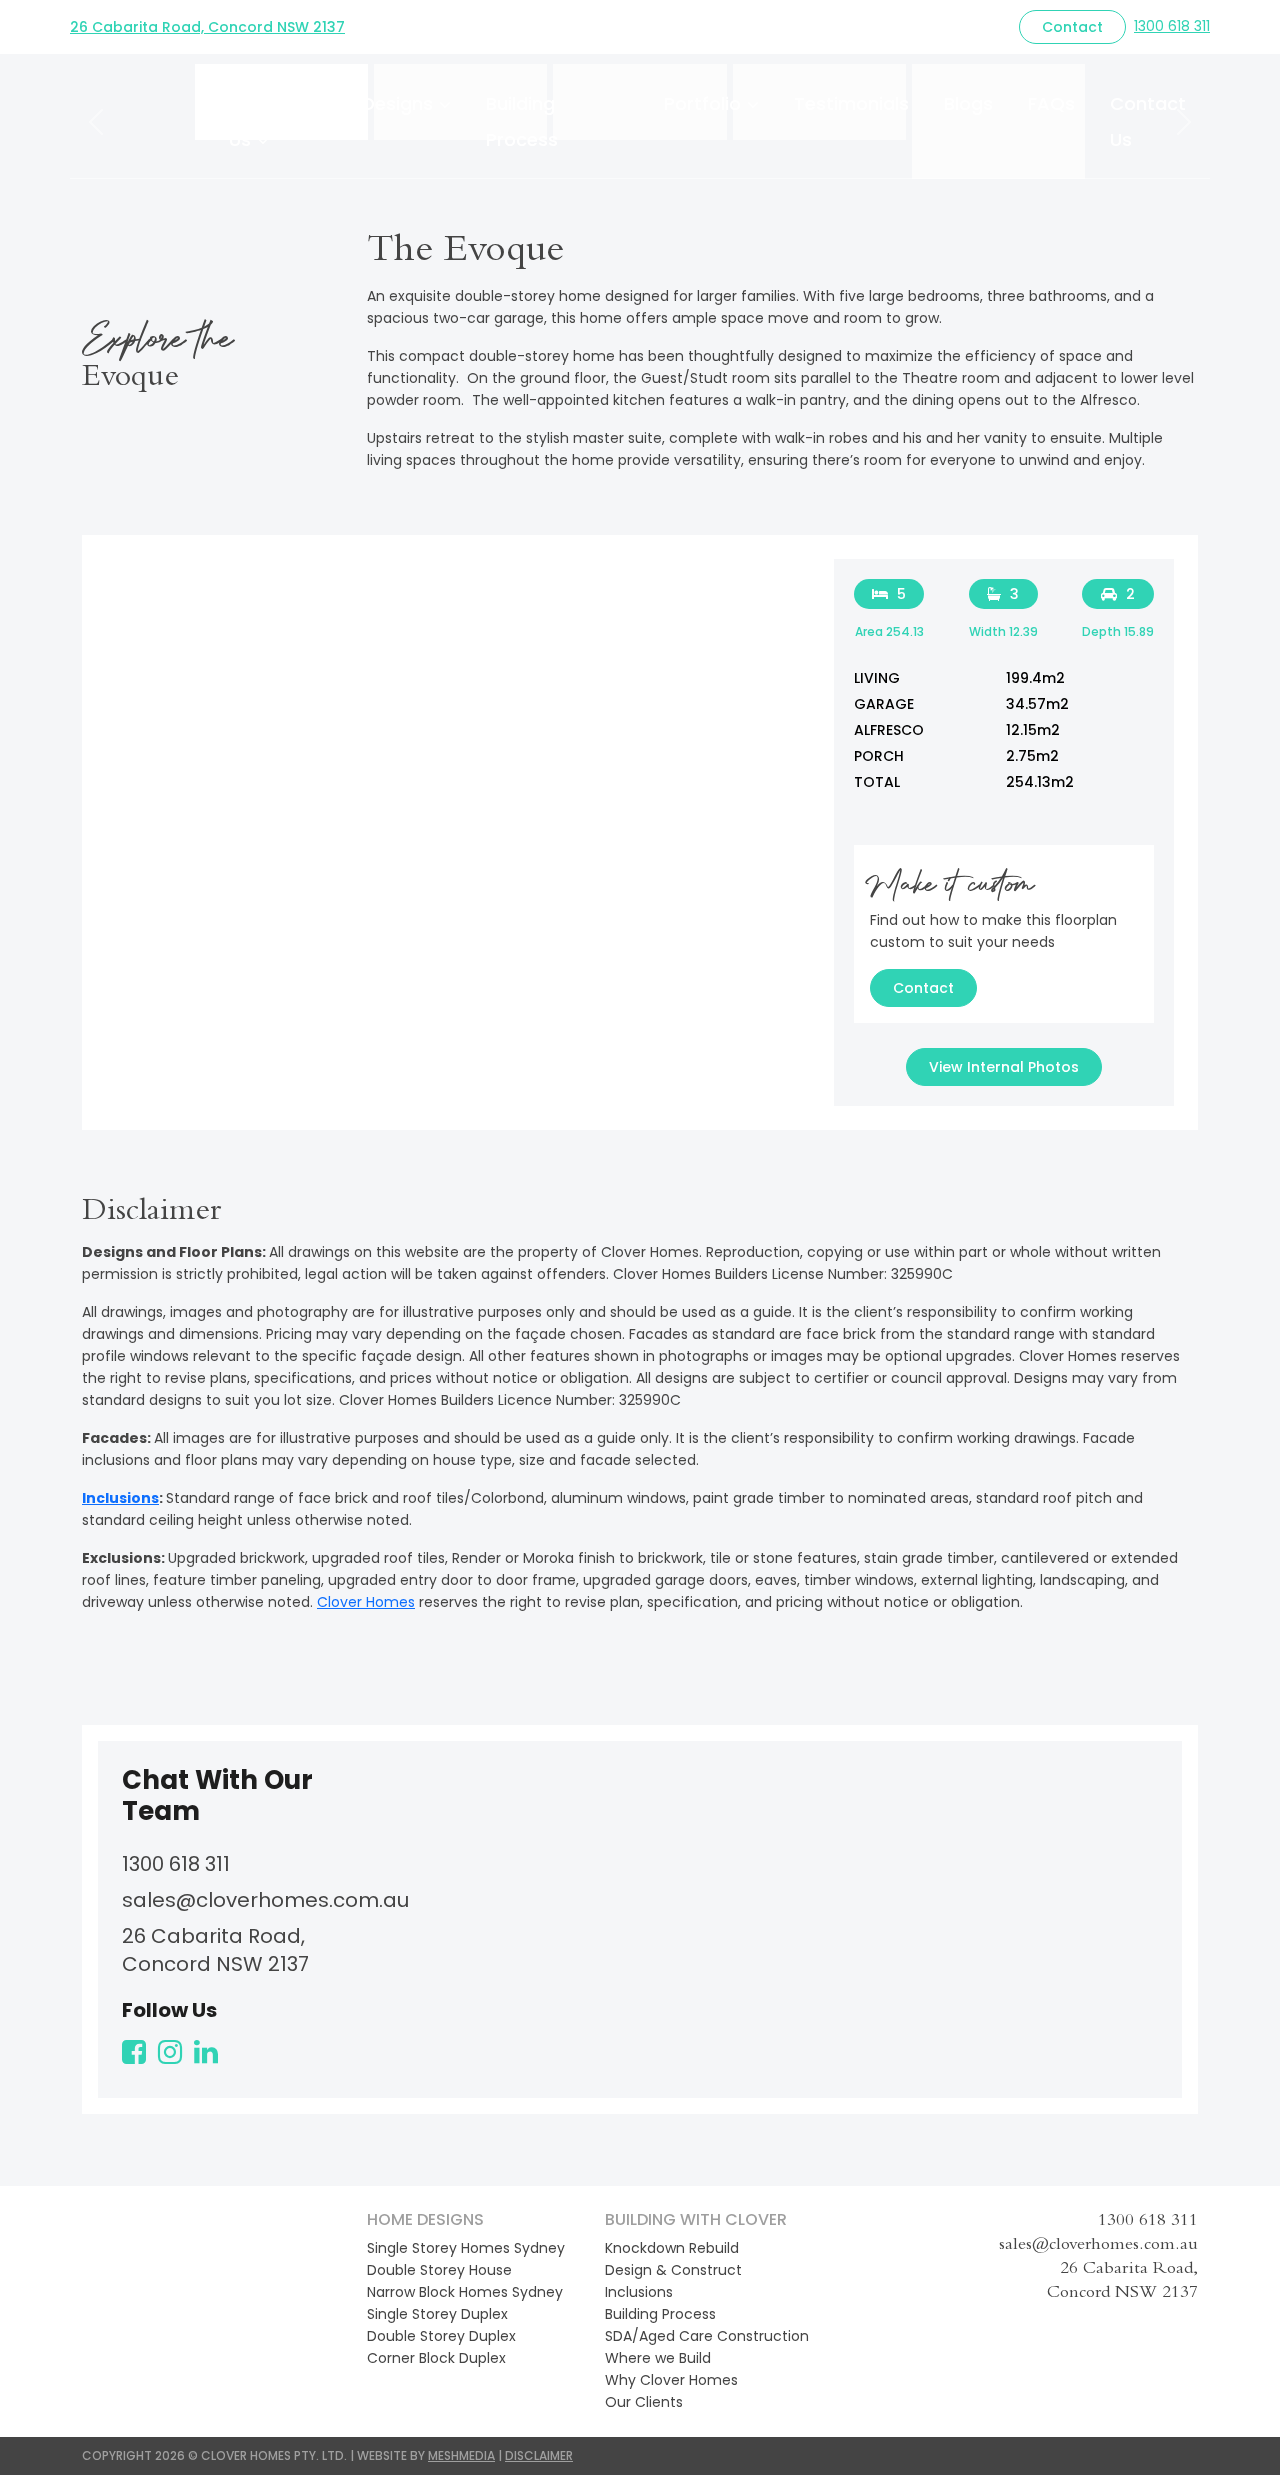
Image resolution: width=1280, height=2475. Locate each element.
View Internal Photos (1004, 1067)
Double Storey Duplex (441, 2336)
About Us (257, 121)
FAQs (1051, 103)
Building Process (522, 121)
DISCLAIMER (539, 2455)
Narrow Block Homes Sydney (465, 2292)
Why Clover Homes (671, 2380)
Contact (1072, 27)
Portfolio (702, 103)
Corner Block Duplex (436, 2358)
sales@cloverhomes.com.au (265, 1900)
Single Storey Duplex (437, 2314)
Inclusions (120, 1498)
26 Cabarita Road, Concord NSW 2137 (207, 27)
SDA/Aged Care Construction (707, 2336)
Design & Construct (673, 2270)
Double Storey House (439, 2270)
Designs (397, 103)
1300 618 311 (1172, 26)
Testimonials (851, 103)
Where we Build (658, 2358)
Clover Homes (366, 1602)
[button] (96, 121)
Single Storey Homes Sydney (466, 2248)
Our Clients (644, 2402)
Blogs (968, 103)
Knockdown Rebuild (672, 2248)
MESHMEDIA (461, 2455)
